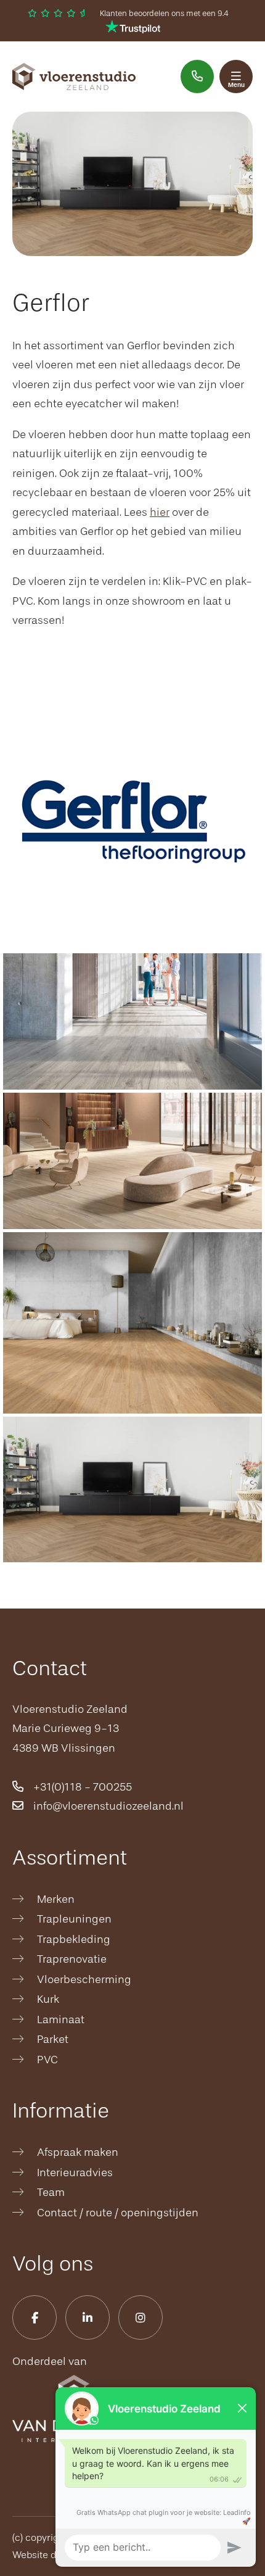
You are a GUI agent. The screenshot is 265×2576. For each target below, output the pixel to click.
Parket (53, 2039)
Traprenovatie (72, 1959)
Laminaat (61, 2019)
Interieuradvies (75, 2172)
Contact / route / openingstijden (118, 2213)
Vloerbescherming (84, 1979)
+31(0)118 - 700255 (81, 1787)
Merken (56, 1899)
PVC (47, 2060)
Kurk (48, 1999)
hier (160, 512)
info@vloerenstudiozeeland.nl (107, 1806)
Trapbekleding (74, 1939)
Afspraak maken (78, 2152)
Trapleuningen (74, 1919)
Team (51, 2192)
